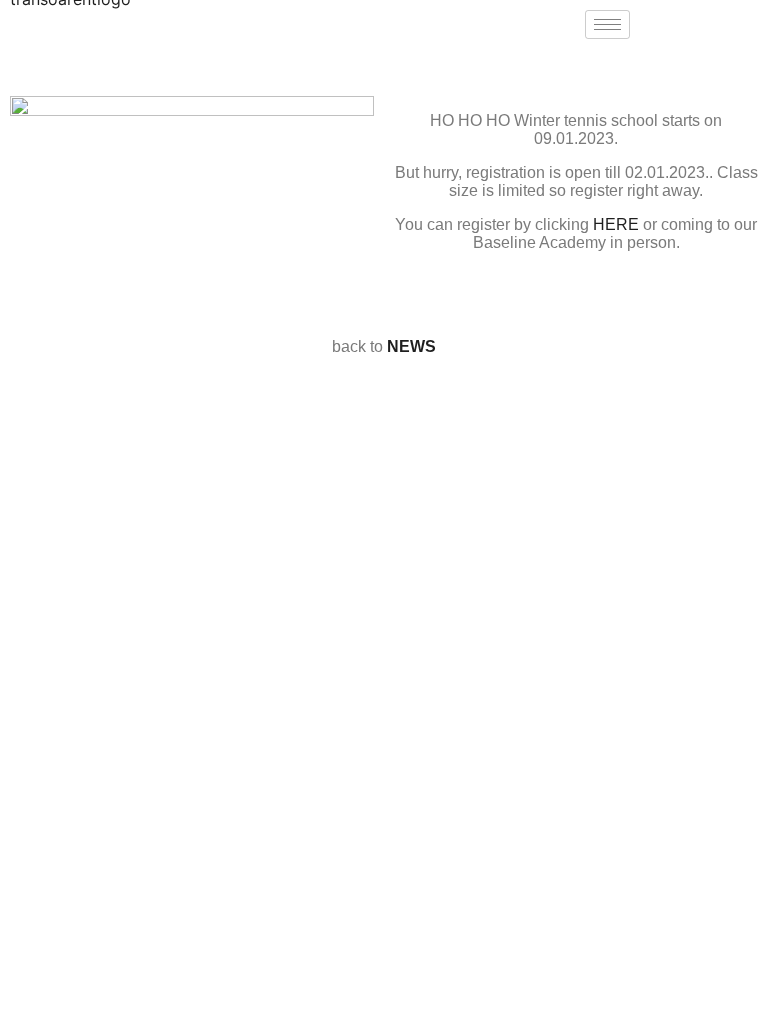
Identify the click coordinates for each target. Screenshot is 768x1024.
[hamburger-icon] (607, 24)
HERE (616, 224)
